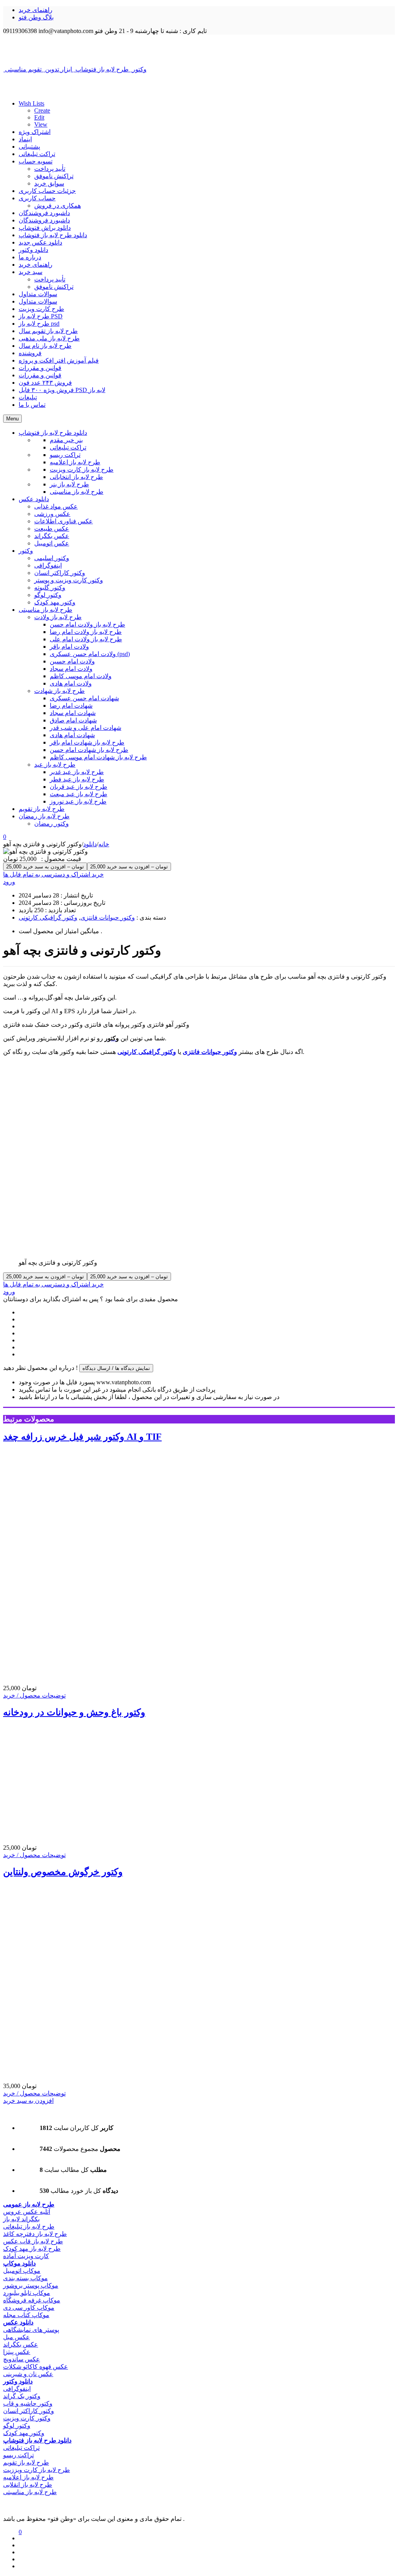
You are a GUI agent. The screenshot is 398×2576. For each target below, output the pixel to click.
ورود (9, 882)
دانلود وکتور (33, 250)
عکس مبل (17, 2337)
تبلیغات (28, 397)
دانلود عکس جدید (40, 242)
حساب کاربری (37, 198)
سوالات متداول (38, 294)
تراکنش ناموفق (54, 176)
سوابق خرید (49, 183)
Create (42, 110)
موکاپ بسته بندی (25, 2278)
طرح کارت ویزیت (41, 309)
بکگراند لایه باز (21, 2219)
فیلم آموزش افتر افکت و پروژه (59, 360)
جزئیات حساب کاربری (47, 191)
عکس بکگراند (21, 2344)
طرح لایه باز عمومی (29, 2204)
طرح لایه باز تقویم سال (48, 331)
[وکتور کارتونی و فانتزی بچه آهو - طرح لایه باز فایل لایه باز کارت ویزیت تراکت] (199, 50)
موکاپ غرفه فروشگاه (32, 2300)
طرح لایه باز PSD (41, 316)
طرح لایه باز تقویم (26, 2462)
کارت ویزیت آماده (26, 2256)
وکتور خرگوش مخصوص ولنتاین (63, 1872)
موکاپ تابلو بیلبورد (27, 2293)
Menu (12, 419)
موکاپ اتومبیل (22, 2271)
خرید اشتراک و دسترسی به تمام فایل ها (53, 874)
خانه (104, 844)
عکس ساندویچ (22, 2359)
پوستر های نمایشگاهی (31, 2330)
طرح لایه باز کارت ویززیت (37, 2470)
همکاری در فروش (58, 206)
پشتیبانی (29, 147)
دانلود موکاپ (19, 2263)
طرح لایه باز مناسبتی (30, 2492)
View (41, 124)
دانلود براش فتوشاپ (45, 228)
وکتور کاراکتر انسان (29, 2411)
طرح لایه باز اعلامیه (28, 2477)
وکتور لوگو (17, 2426)
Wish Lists (31, 103)
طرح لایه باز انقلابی (28, 2485)
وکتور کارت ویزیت (27, 2418)
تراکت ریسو (18, 2455)
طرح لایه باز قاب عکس (33, 2241)
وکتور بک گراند (22, 2396)
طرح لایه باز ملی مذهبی (49, 338)
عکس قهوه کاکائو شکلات (36, 2367)
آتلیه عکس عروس (27, 2212)
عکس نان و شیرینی (28, 2374)
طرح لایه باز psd (39, 324)
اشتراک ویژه (35, 132)
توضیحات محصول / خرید (34, 1695)
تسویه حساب (36, 161)
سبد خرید (31, 272)
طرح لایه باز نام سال (45, 346)
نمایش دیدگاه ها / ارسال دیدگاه (116, 1368)
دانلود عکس (18, 2322)
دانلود (90, 844)
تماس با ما (32, 405)
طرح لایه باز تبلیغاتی (29, 2226)
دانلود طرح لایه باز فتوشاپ (53, 235)
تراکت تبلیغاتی (37, 154)
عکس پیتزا (17, 2352)
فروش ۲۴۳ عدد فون (45, 383)
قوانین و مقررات (40, 368)
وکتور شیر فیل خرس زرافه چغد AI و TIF (82, 1437)
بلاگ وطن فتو (36, 17)
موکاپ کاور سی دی (29, 2308)
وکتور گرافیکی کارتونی (48, 917)
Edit (39, 117)
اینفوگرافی (17, 2389)
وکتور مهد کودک (24, 2433)
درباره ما (30, 257)
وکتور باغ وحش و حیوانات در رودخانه (74, 1712)
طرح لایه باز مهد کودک (32, 2249)
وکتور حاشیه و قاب (28, 2403)
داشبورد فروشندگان (44, 213)
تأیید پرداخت (50, 169)
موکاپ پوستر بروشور (31, 2285)
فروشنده (30, 353)
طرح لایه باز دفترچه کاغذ (35, 2234)
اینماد (25, 139)
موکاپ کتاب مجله (26, 2315)
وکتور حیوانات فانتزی (108, 917)
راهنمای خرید (36, 10)
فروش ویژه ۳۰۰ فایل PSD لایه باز (62, 390)
